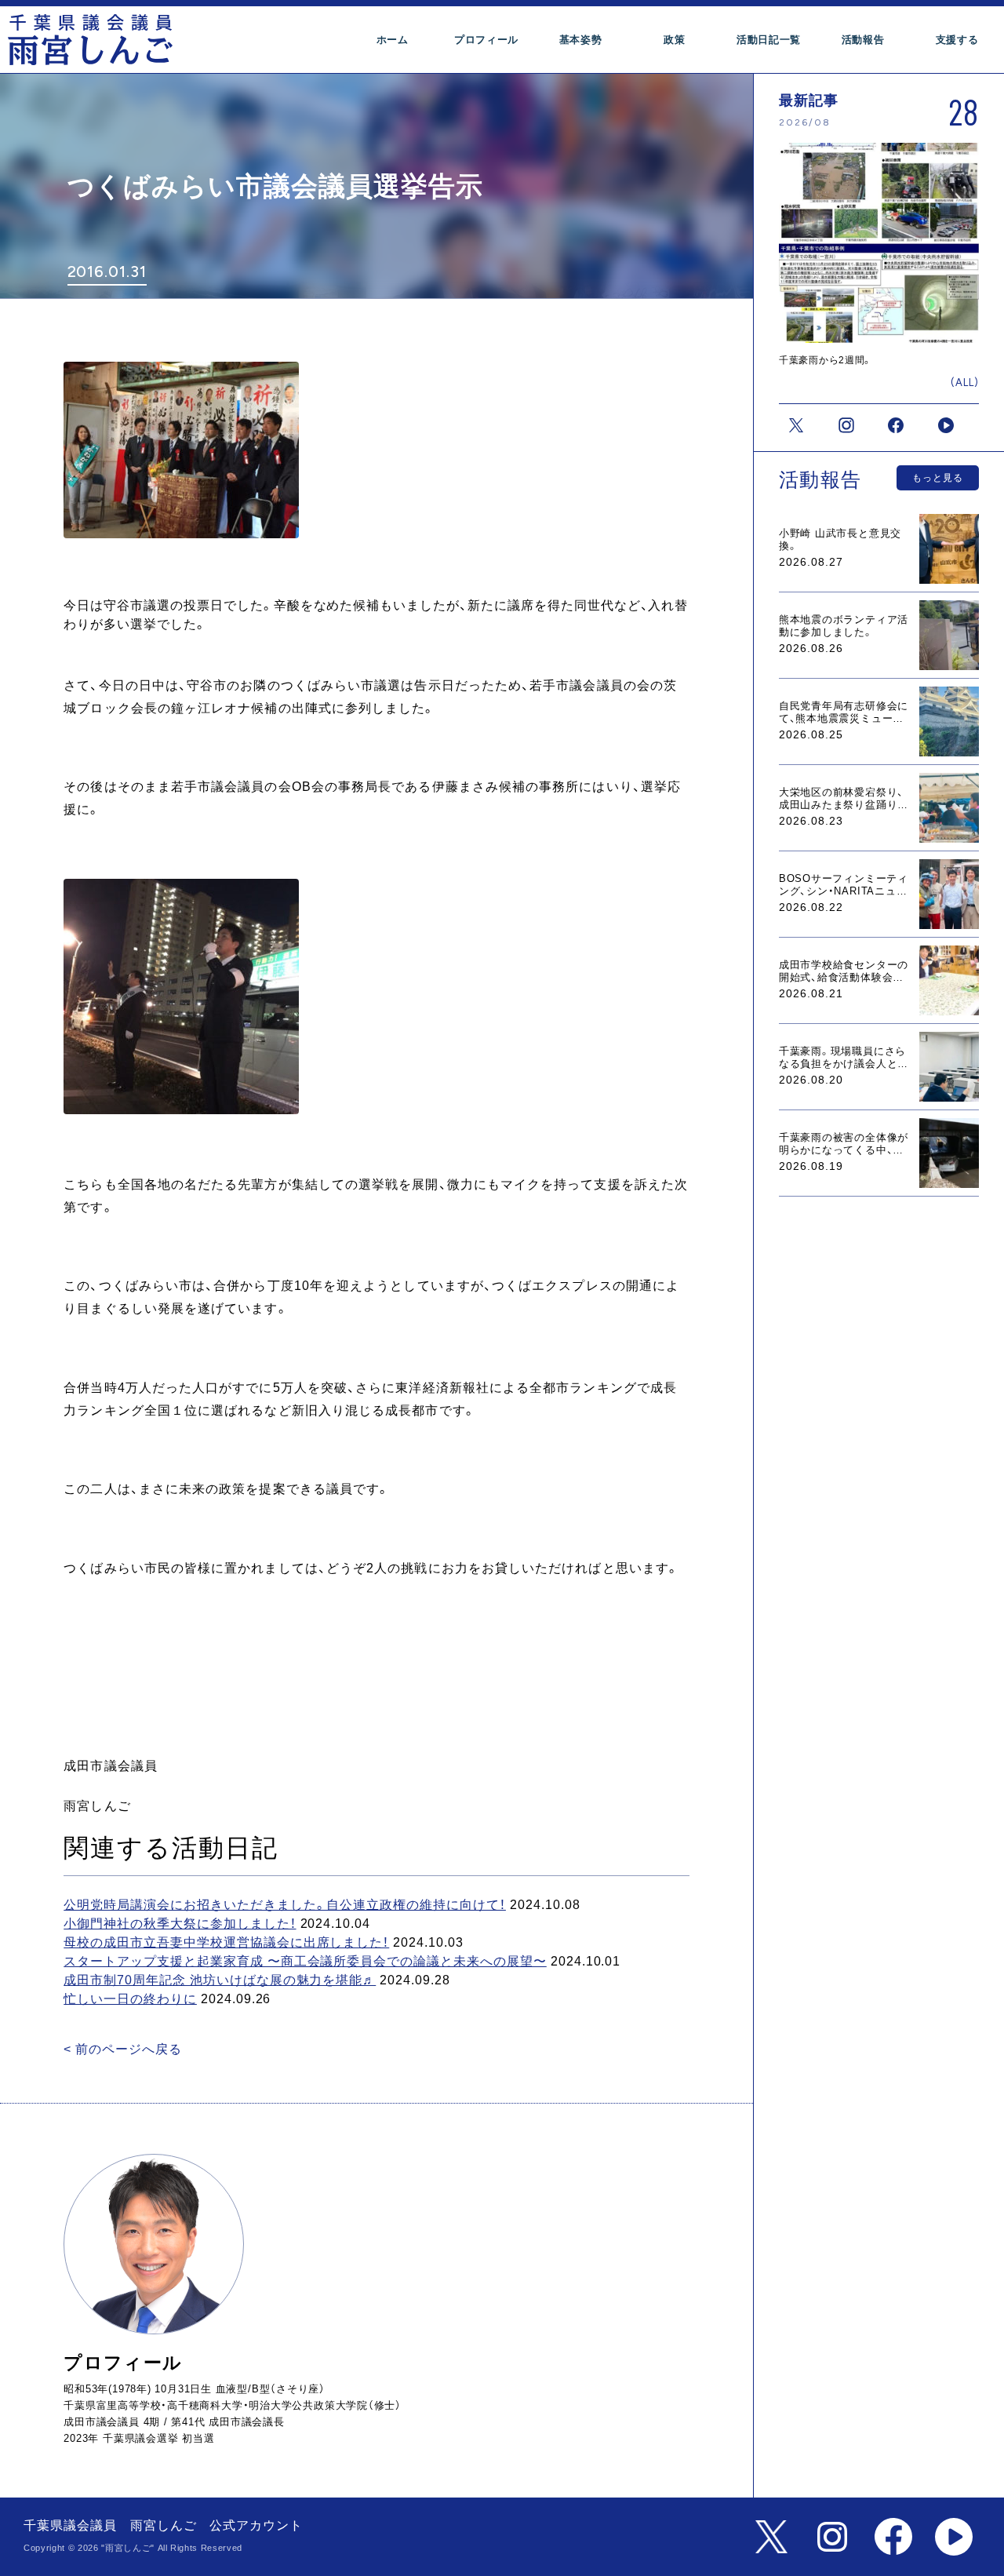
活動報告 (863, 40)
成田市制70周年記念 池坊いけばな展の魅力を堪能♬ (220, 1980)
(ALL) (965, 383)
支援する (957, 40)
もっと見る (938, 478)
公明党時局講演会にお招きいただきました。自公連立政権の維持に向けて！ (285, 1905)
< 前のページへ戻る (123, 2049)
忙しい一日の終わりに (130, 1999)
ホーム (393, 40)
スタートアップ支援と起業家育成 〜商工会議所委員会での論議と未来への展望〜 (305, 1961)
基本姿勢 (581, 40)
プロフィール (486, 40)
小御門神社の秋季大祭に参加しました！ (180, 1924)
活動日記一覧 (769, 40)
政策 (674, 40)
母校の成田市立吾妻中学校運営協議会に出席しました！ (226, 1942)
